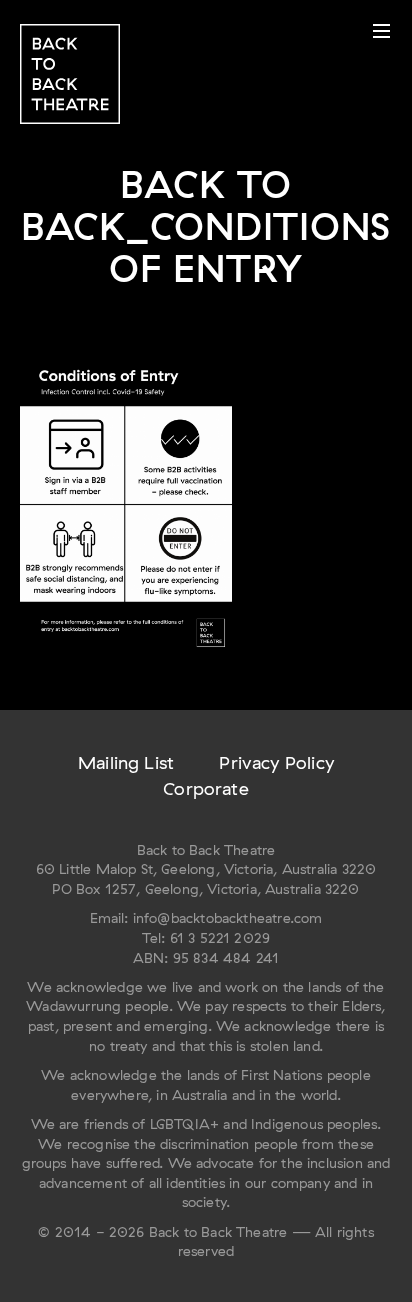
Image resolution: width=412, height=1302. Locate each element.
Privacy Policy (276, 762)
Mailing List (126, 762)
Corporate (206, 788)
